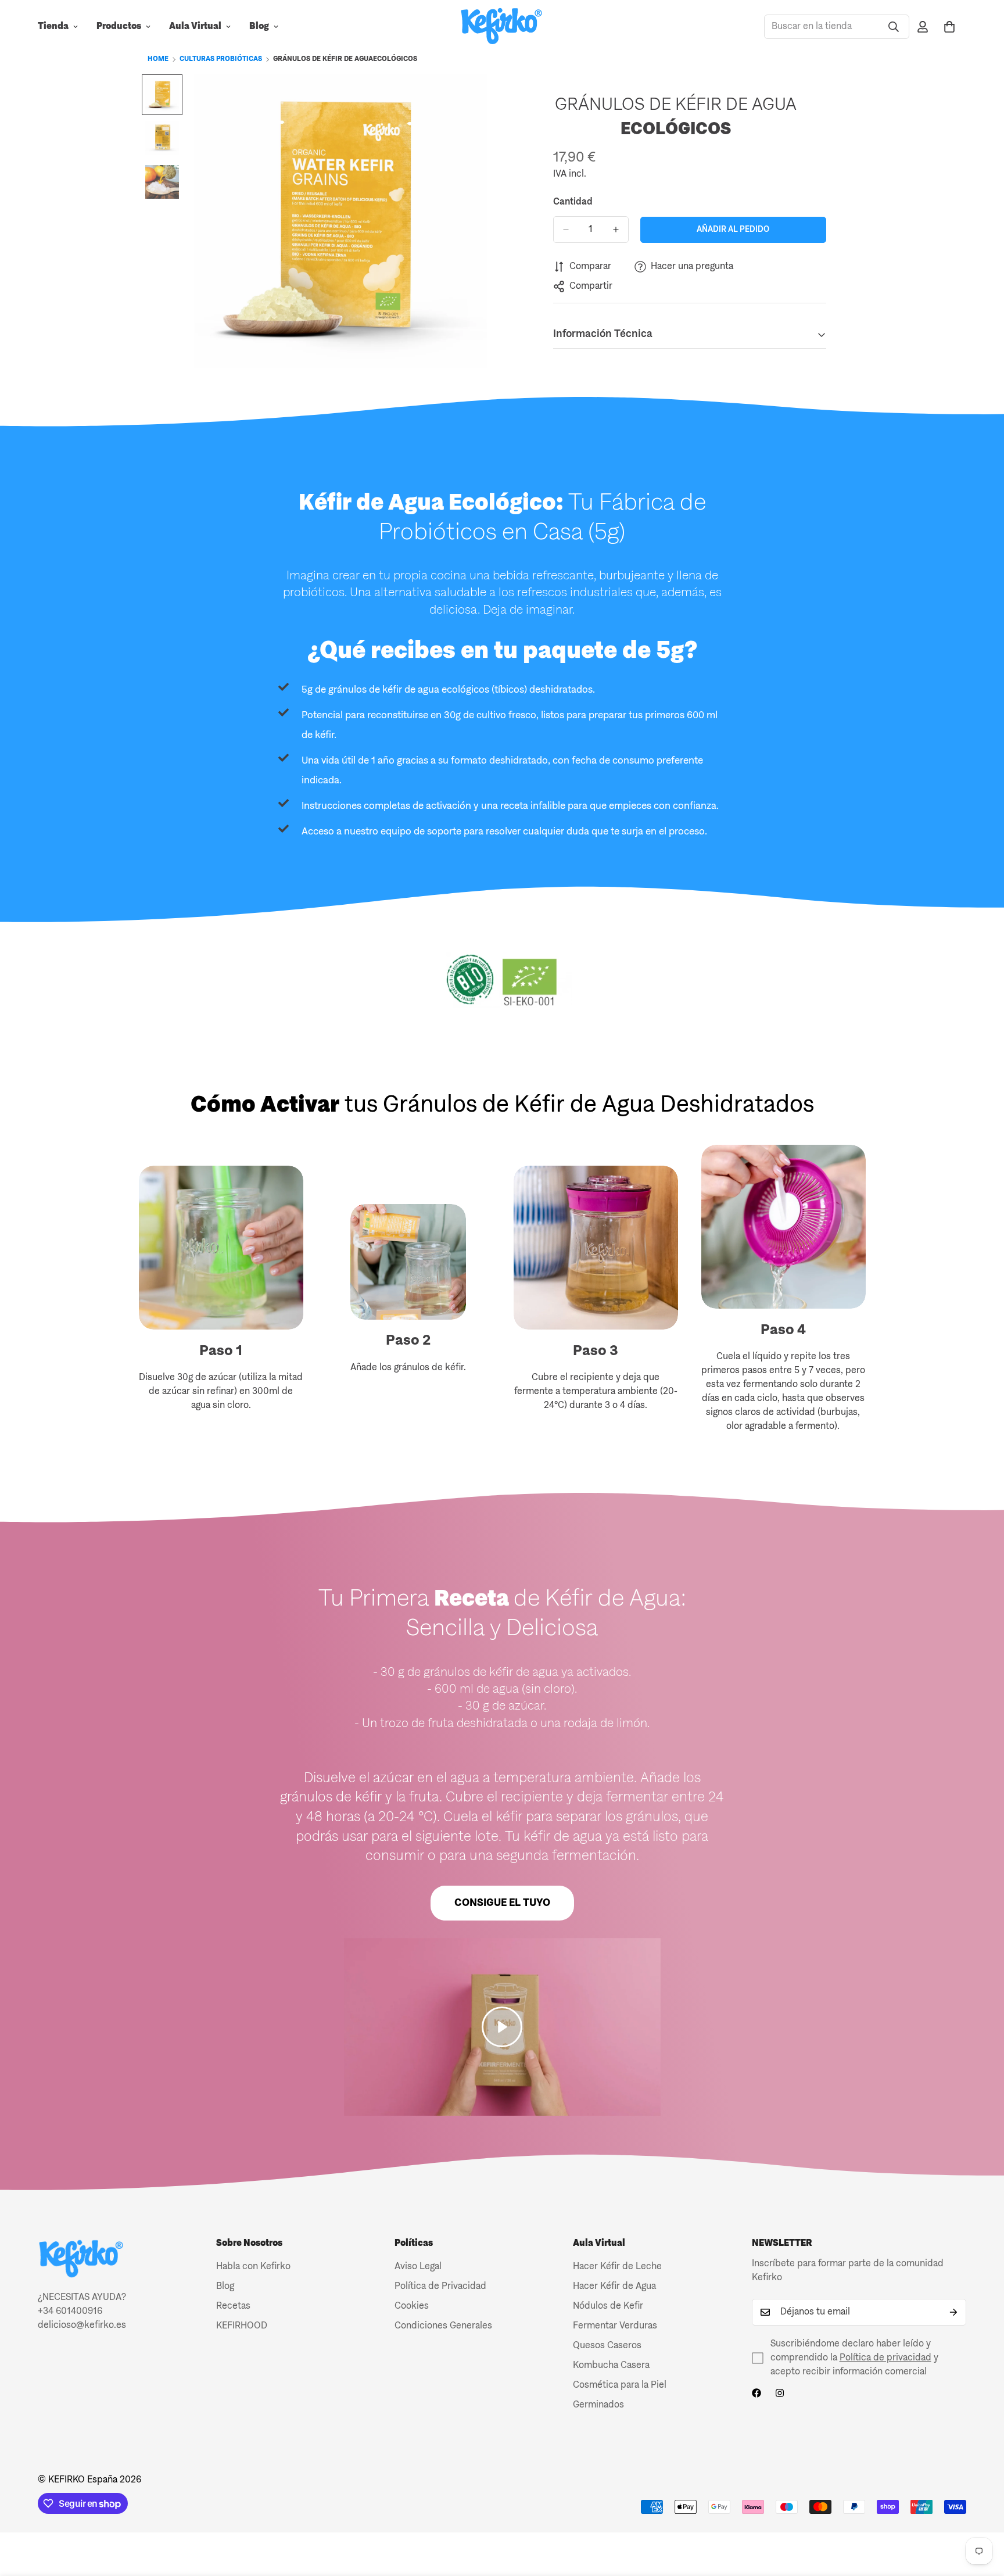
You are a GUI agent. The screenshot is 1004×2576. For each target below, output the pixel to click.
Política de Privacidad (440, 2287)
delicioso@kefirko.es (82, 2326)
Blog (259, 27)
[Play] (502, 2027)
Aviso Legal (418, 2267)
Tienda (53, 27)
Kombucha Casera (611, 2366)
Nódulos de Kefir (608, 2306)
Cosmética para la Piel (620, 2385)
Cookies (412, 2306)
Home (158, 59)
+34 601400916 (70, 2312)
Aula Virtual (195, 27)
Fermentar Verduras (615, 2326)
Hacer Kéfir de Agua (614, 2287)
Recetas (233, 2306)
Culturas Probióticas (221, 59)
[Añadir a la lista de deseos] (813, 106)
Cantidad (573, 202)
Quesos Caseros (607, 2346)
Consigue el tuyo (502, 1903)
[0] (949, 27)
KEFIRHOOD (242, 2326)
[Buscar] (894, 27)
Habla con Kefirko (253, 2267)
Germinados (598, 2405)
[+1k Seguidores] (756, 2393)
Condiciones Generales (443, 2326)
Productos (119, 27)
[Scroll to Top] (981, 2513)
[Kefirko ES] (502, 27)
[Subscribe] (953, 2312)
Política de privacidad (885, 2358)
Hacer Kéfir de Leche (617, 2267)
